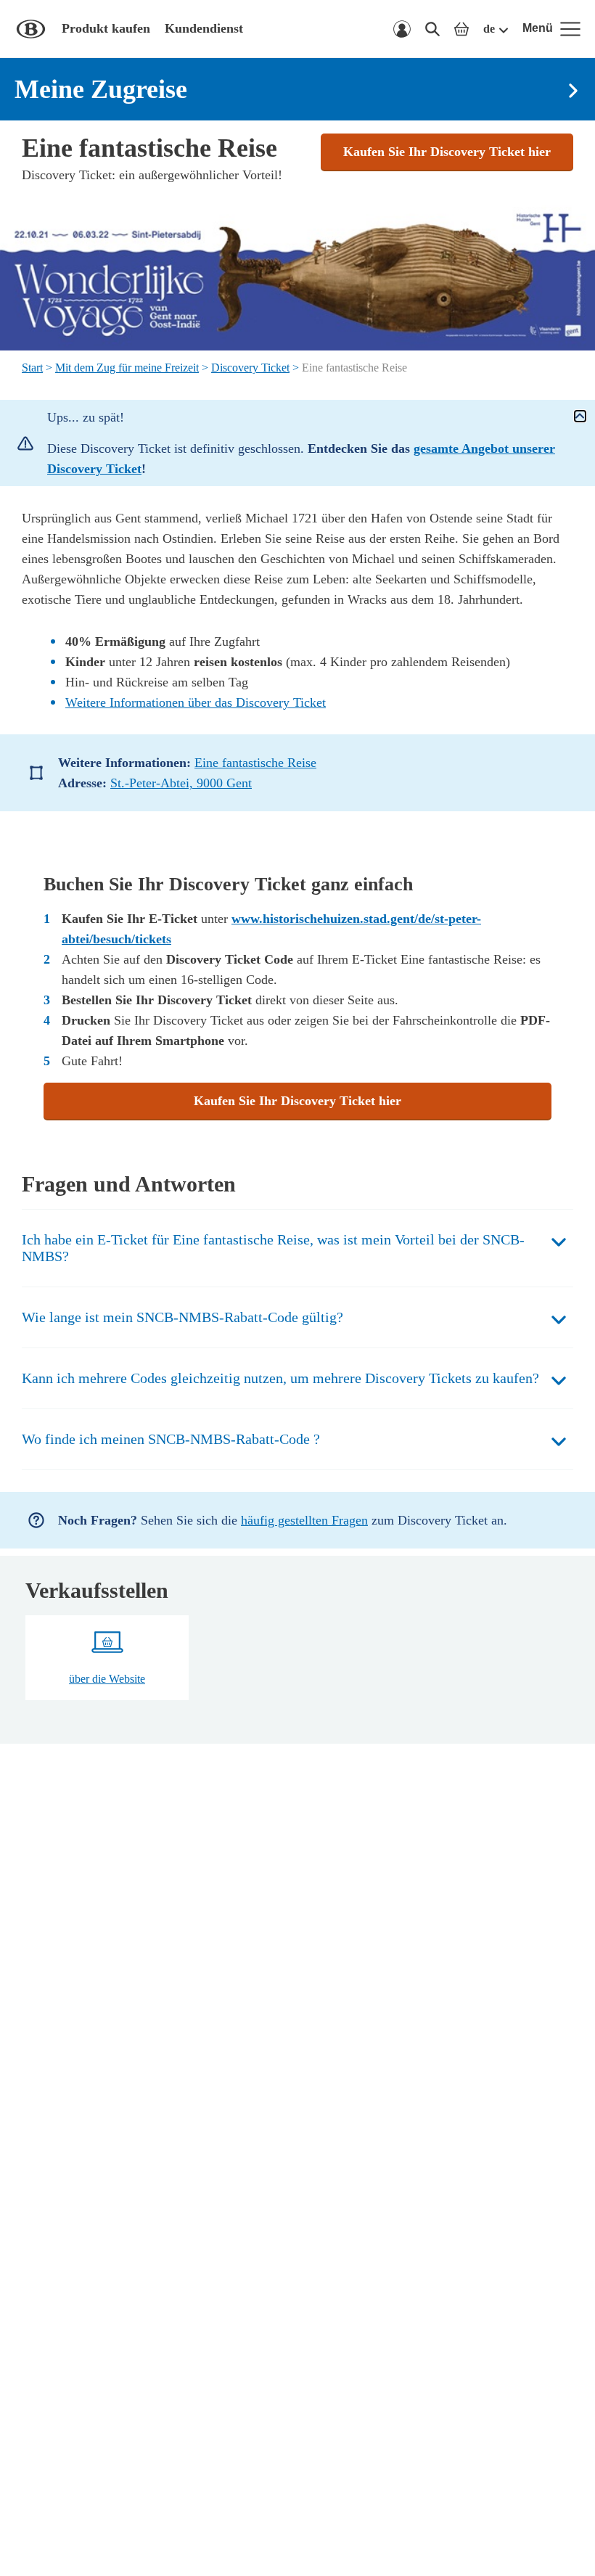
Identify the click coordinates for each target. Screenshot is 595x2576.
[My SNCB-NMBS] (402, 29)
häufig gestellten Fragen (304, 1520)
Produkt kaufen (106, 28)
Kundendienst (204, 28)
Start (32, 368)
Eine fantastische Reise (255, 763)
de (489, 29)
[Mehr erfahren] (580, 416)
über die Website (107, 1679)
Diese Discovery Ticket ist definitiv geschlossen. (301, 459)
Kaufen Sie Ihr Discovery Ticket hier (447, 152)
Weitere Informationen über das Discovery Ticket (196, 702)
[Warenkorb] (461, 29)
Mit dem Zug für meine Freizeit (127, 368)
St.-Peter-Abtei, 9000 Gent (181, 783)
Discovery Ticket (250, 368)
